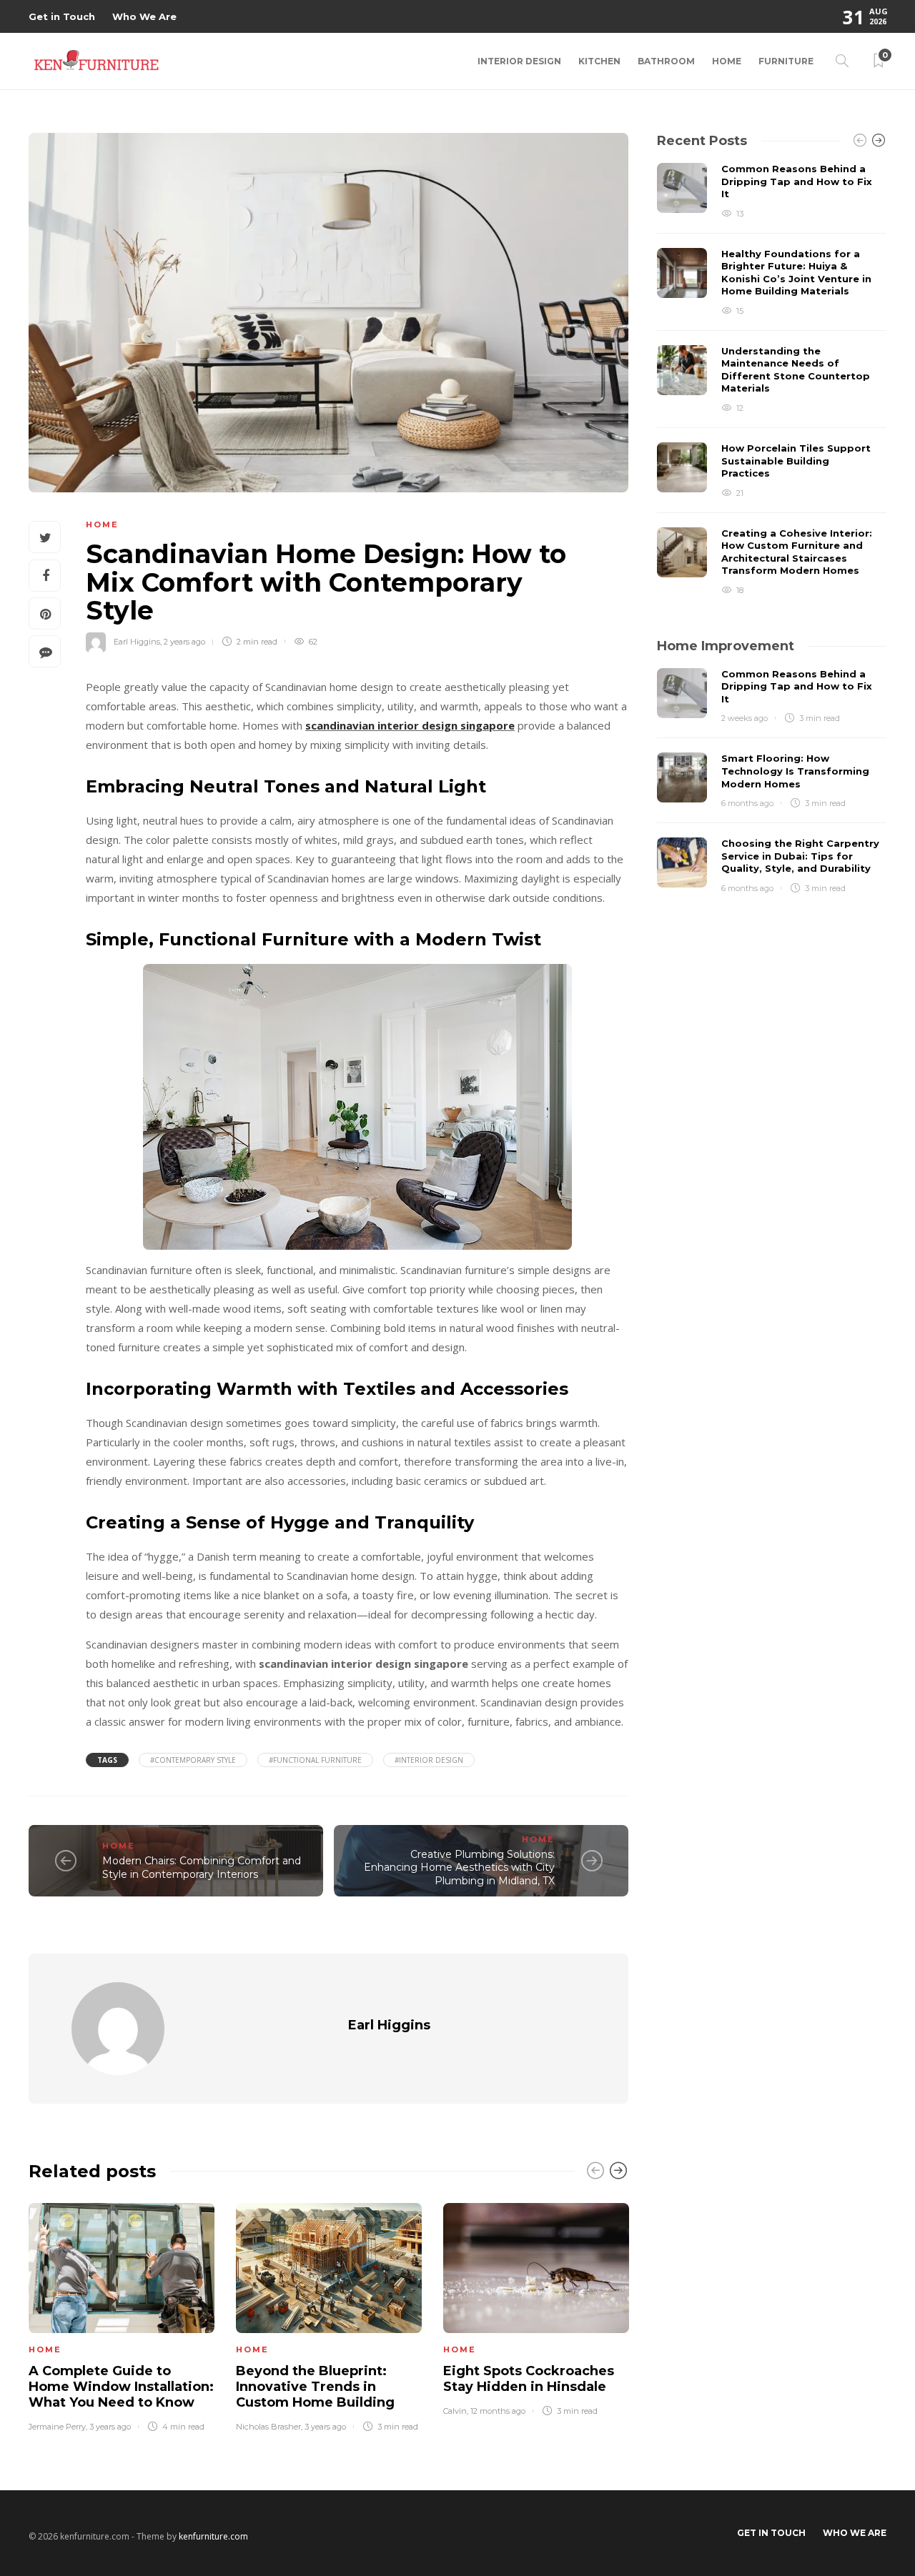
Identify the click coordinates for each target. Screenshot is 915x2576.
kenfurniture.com (213, 2536)
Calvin (455, 2411)
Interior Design (519, 61)
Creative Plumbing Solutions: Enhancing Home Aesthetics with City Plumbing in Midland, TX (459, 1868)
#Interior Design (429, 1760)
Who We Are (144, 16)
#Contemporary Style (193, 1760)
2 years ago (184, 642)
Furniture (786, 61)
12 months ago (498, 2411)
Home (727, 61)
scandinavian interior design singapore (410, 725)
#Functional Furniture (315, 1760)
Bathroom (666, 61)
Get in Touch (62, 16)
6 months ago (747, 803)
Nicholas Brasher (268, 2427)
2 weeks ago (745, 718)
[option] (122, 2315)
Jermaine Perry (57, 2427)
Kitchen (599, 61)
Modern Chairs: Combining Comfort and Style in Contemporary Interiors (202, 1868)
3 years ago (110, 2427)
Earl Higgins (137, 642)
